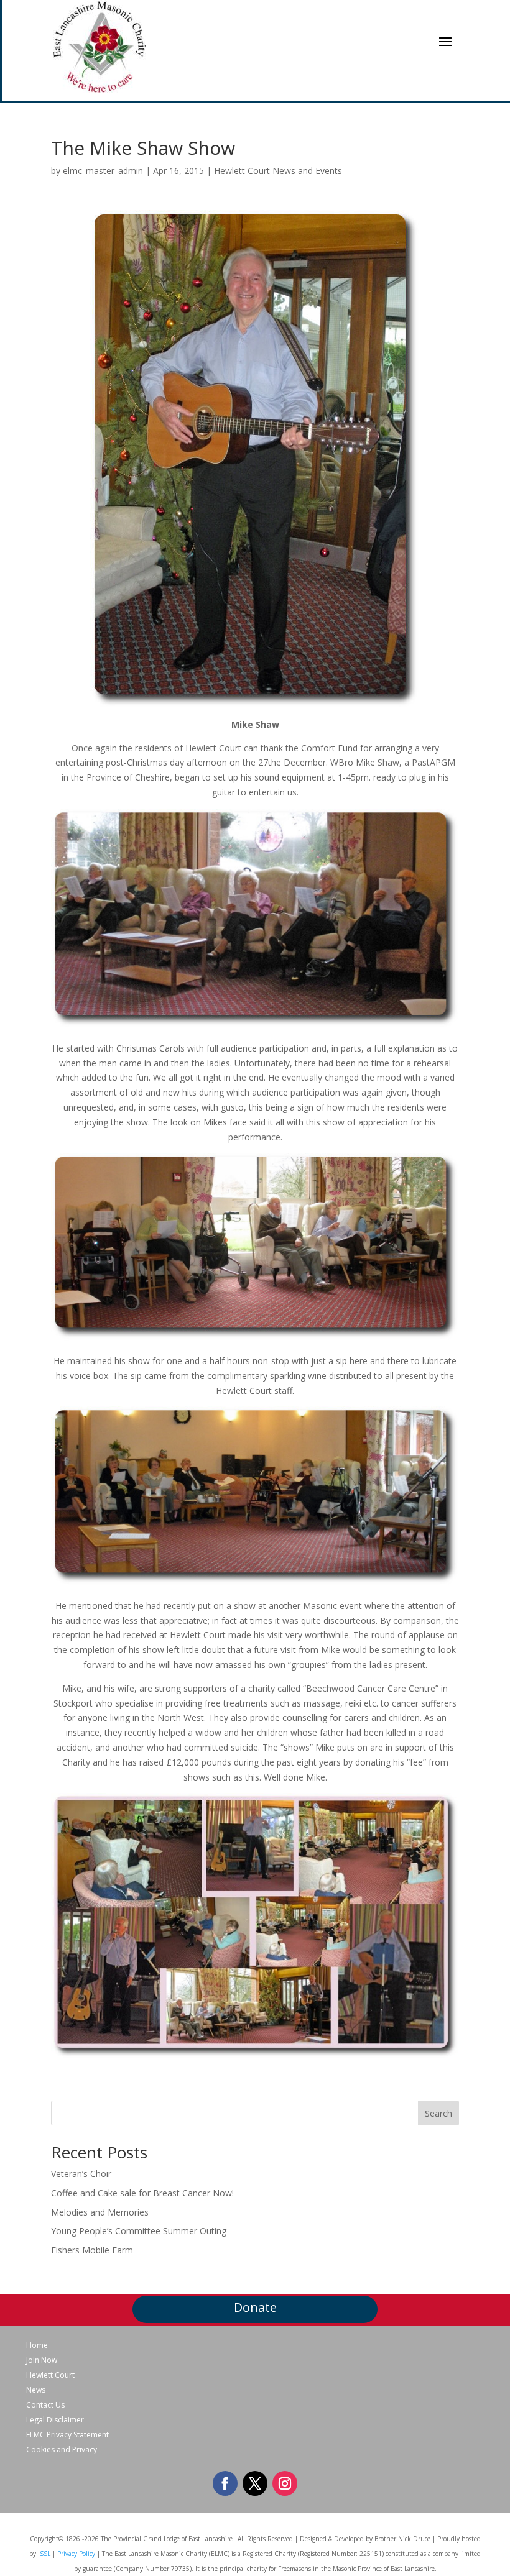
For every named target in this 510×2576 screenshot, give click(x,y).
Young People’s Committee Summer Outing (139, 2231)
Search (438, 2113)
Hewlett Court (50, 2375)
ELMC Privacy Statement (67, 2435)
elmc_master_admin (103, 171)
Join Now (42, 2360)
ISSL (44, 2554)
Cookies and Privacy (62, 2450)
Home (37, 2345)
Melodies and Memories (100, 2212)
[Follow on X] (255, 2483)
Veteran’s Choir (81, 2174)
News (36, 2390)
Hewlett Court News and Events (278, 171)
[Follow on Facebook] (225, 2483)
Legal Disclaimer (55, 2420)
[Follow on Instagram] (285, 2483)
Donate (255, 2307)
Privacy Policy (76, 2554)
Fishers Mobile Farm (92, 2250)
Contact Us (45, 2405)
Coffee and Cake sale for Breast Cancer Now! (142, 2193)
